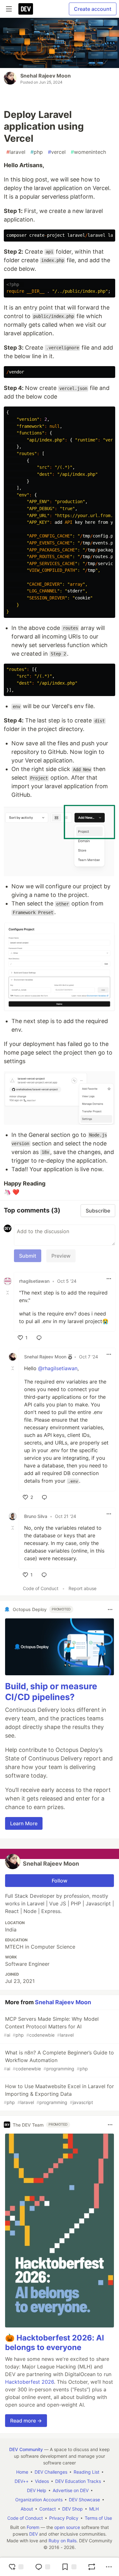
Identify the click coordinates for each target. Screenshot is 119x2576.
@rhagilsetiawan (58, 1368)
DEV (33, 2534)
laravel (16, 152)
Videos (42, 2481)
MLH (94, 2509)
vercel (57, 152)
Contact (48, 2509)
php (37, 152)
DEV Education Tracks (78, 2481)
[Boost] (92, 2567)
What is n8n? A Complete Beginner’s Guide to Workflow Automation (59, 2060)
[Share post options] (109, 2567)
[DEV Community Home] (26, 9)
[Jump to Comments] (43, 2567)
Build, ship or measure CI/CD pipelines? (51, 1692)
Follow (60, 1881)
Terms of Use (98, 2518)
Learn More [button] (24, 1823)
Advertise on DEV (71, 2490)
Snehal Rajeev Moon (46, 76)
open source (67, 2527)
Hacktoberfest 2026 (30, 2382)
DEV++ (22, 2481)
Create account (93, 9)
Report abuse (83, 1588)
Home (22, 2472)
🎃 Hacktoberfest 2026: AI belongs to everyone (55, 2343)
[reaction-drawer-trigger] (16, 2567)
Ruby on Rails (63, 2541)
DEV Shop (73, 2509)
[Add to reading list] (69, 2567)
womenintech (88, 152)
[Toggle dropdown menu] (109, 1279)
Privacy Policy (64, 2518)
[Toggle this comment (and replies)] (8, 1293)
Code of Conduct (41, 1588)
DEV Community (26, 2449)
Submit (28, 1256)
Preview (61, 1256)
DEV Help (37, 2490)
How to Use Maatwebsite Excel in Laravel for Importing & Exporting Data (59, 2094)
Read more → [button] (26, 2421)
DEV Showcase (84, 2500)
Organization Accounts (39, 2500)
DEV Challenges (51, 2472)
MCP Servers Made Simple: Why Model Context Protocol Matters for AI (51, 2027)
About (27, 2509)
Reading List (86, 2472)
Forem (33, 2527)
